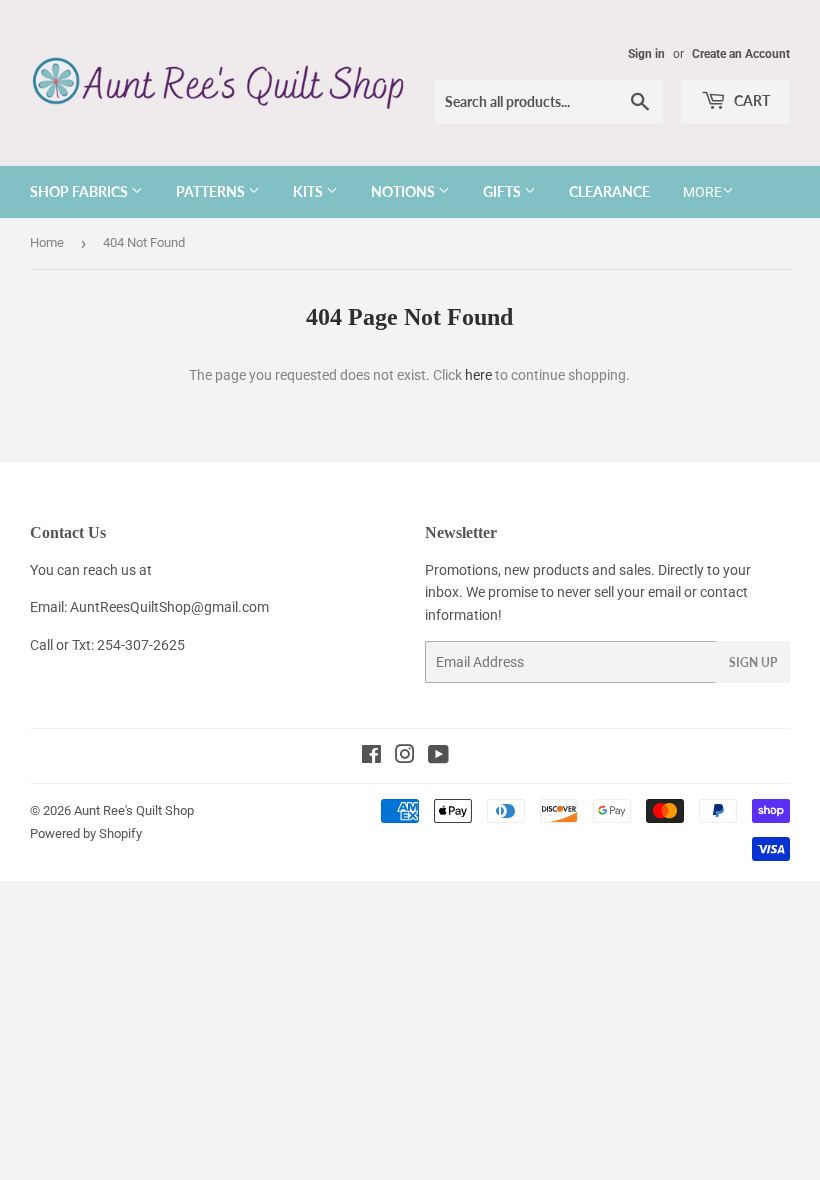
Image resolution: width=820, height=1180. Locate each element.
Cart (750, 100)
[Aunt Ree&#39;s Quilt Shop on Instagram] (405, 757)
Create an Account (741, 54)
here (478, 375)
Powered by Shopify (86, 833)
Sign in (646, 54)
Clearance (609, 191)
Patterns (212, 191)
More (702, 192)
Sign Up (753, 662)
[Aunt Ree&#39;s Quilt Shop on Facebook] (371, 757)
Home (47, 242)
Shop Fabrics (80, 191)
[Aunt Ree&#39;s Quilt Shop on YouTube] (438, 757)
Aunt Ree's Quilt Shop (134, 810)
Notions (404, 191)
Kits (309, 191)
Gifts (503, 191)
